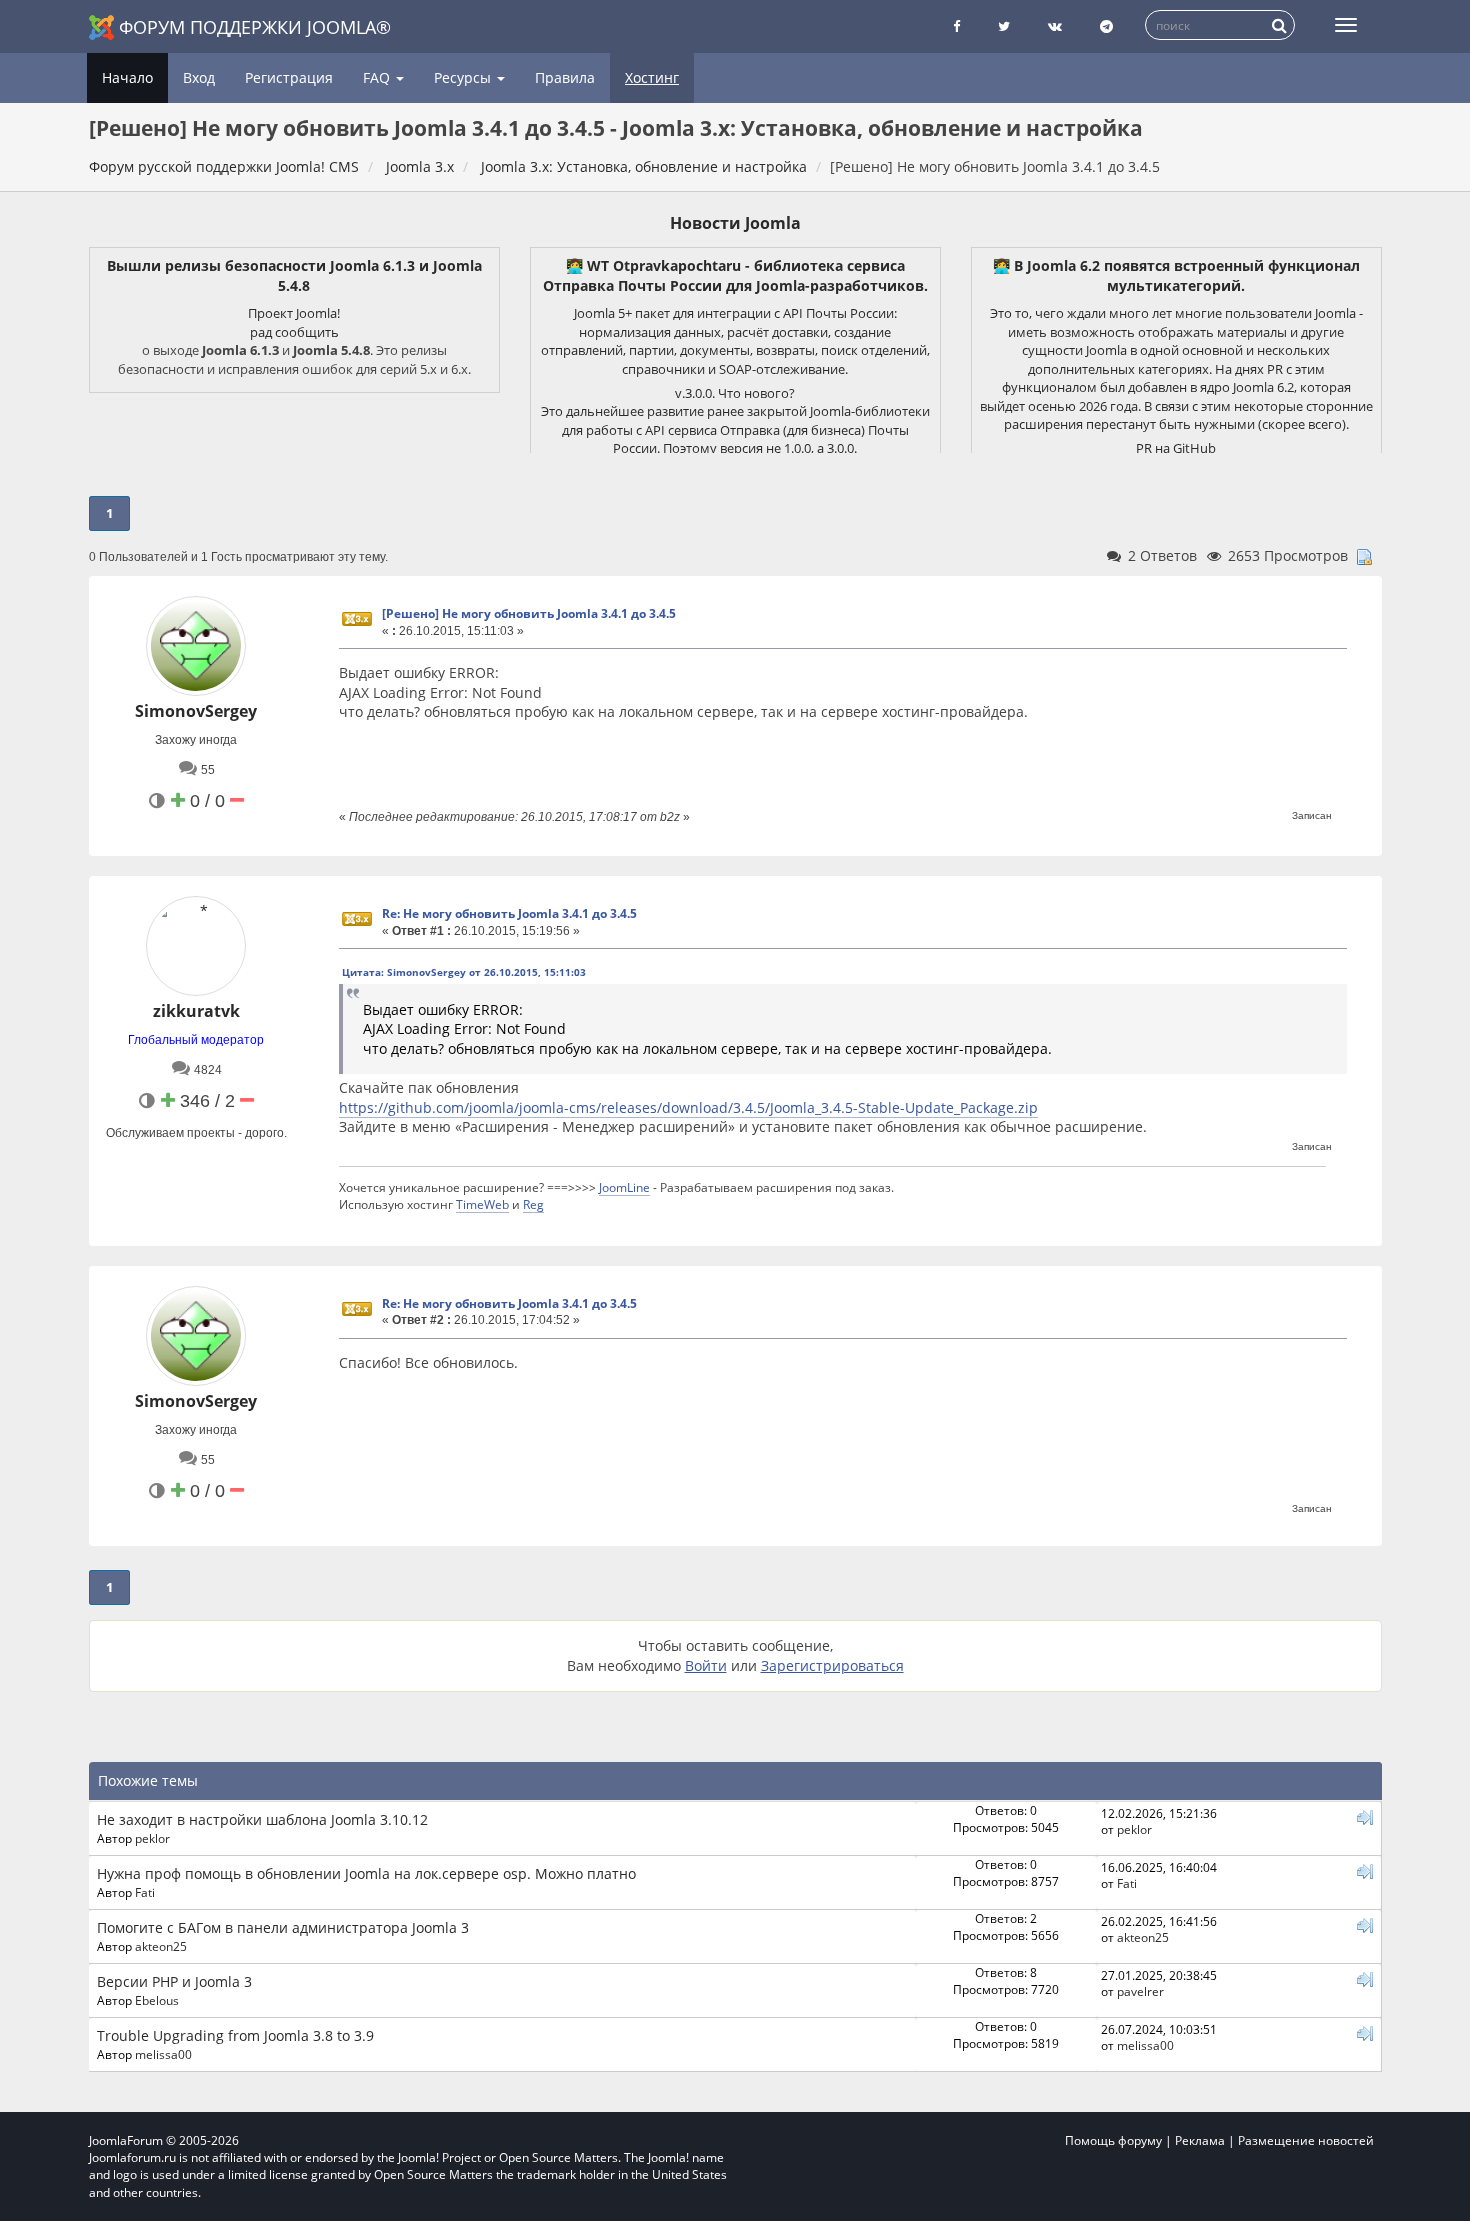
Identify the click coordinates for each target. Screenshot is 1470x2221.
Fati (145, 1892)
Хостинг (652, 77)
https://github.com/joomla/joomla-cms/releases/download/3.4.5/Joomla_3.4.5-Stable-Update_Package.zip (688, 1107)
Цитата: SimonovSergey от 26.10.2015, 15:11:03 (464, 972)
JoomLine (624, 1187)
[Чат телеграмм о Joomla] (1106, 26)
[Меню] (1346, 25)
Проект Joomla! (294, 313)
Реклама (1200, 2140)
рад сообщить (294, 332)
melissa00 (163, 2054)
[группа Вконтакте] (1055, 26)
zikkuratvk (196, 1011)
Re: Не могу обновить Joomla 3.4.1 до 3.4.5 (509, 913)
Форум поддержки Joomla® (255, 27)
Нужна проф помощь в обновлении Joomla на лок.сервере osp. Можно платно (366, 1873)
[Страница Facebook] (956, 26)
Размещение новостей (1306, 2140)
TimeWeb (482, 1204)
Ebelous (157, 2000)
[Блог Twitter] (1004, 26)
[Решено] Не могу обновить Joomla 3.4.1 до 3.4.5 (529, 613)
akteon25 (161, 1946)
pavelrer (1140, 1991)
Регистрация (289, 77)
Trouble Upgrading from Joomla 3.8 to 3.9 (235, 2035)
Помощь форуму (1113, 2140)
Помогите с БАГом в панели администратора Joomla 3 (283, 1927)
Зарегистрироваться (832, 1665)
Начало (127, 77)
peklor (152, 1838)
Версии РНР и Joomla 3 (174, 1981)
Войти (706, 1665)
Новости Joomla (735, 223)
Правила (565, 77)
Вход (199, 77)
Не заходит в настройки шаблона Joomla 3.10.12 (262, 1819)
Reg (533, 1204)
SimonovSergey (196, 711)
